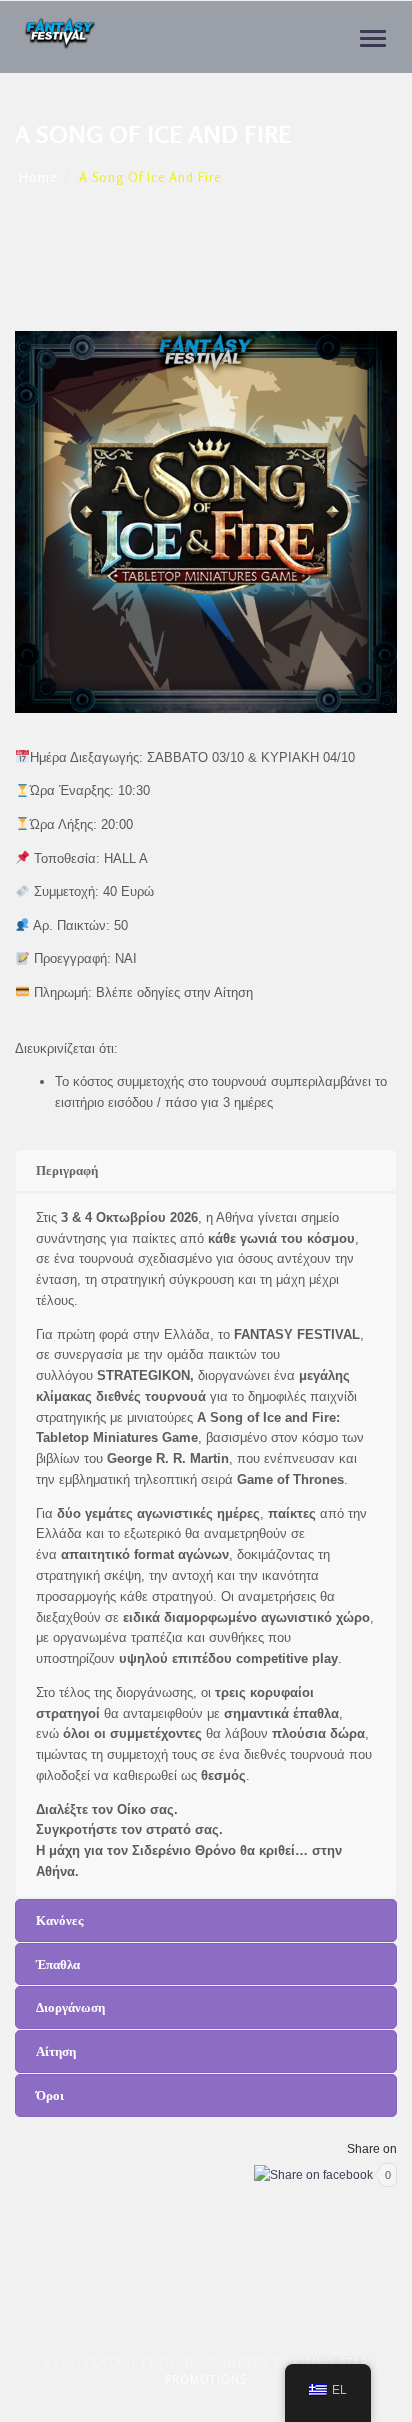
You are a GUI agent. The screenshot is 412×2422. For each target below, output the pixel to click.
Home (38, 177)
